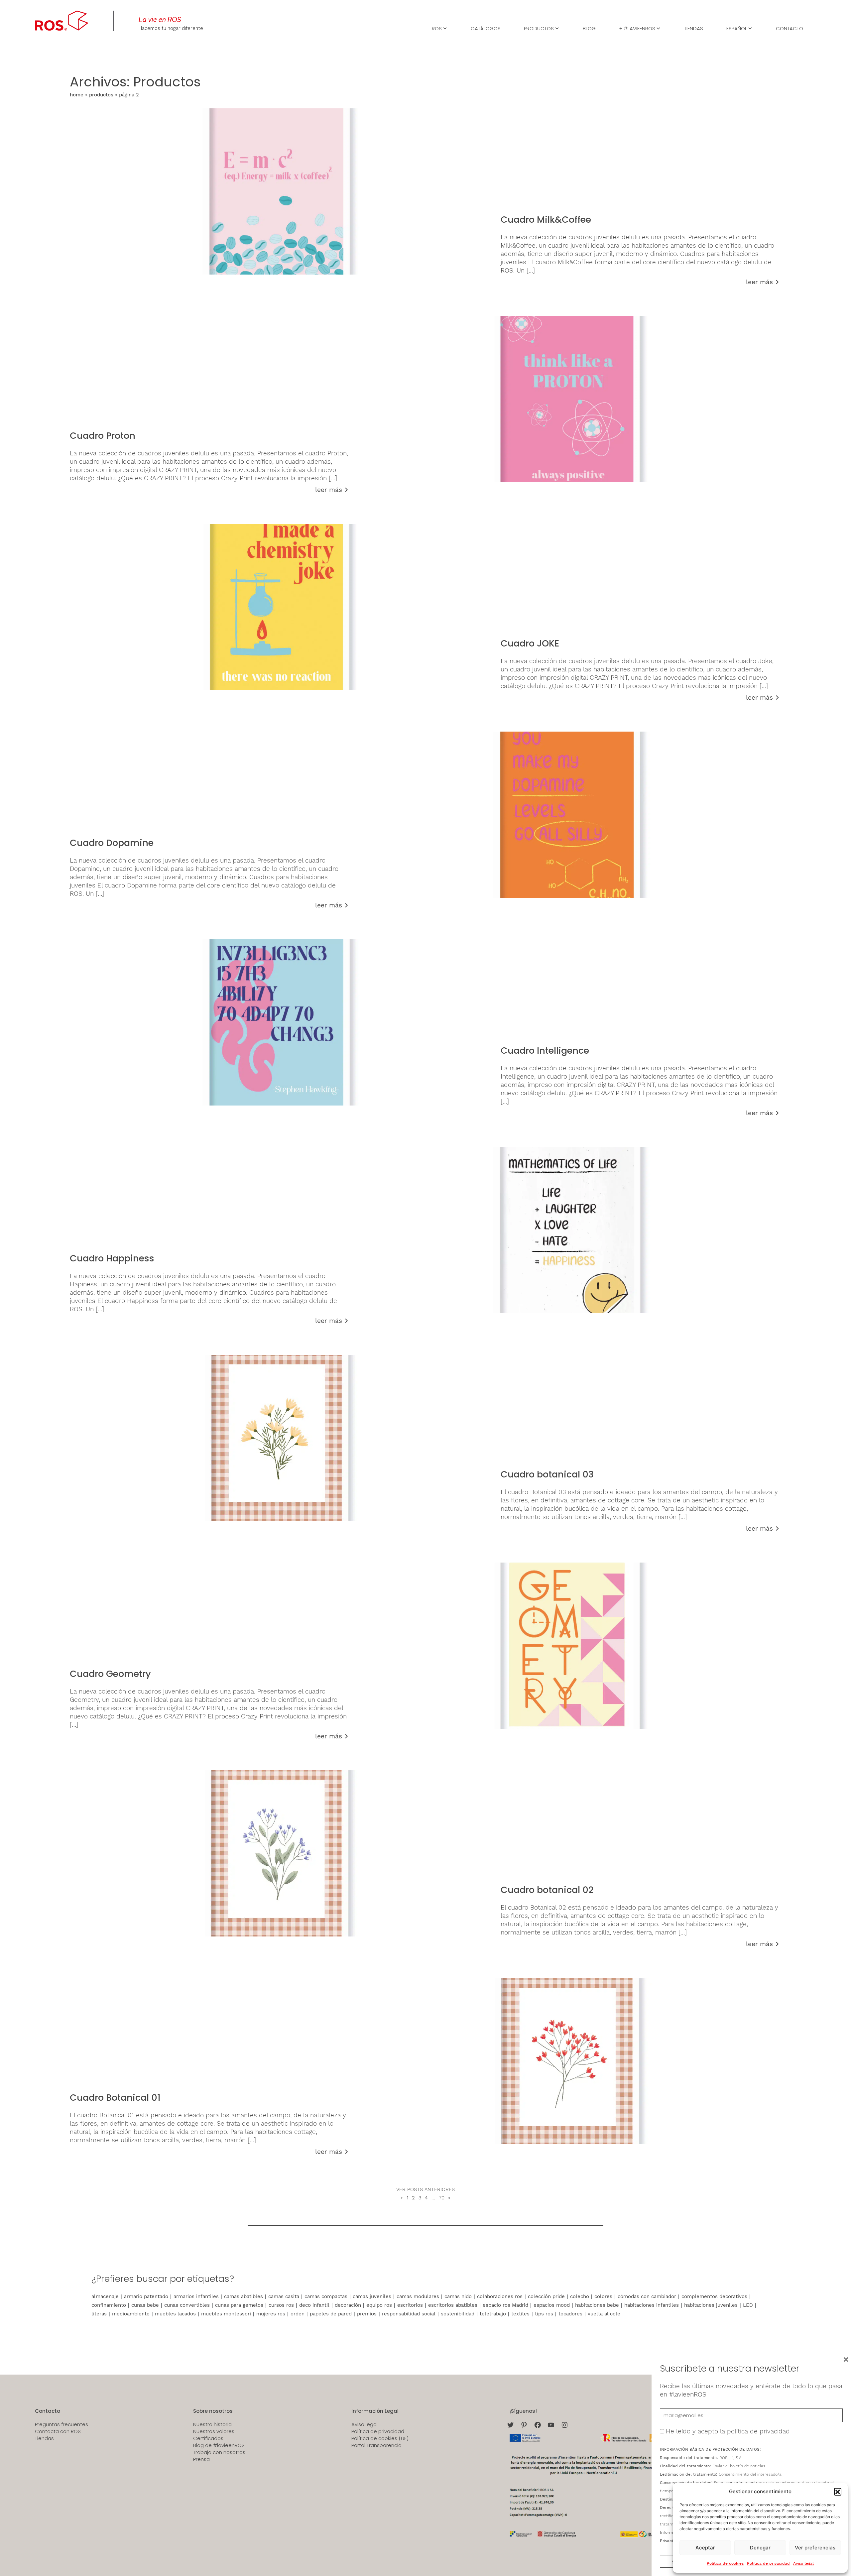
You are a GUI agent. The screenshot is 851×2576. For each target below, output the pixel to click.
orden (298, 2314)
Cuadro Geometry (110, 1674)
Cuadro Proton (103, 436)
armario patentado (146, 2296)
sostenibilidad (458, 2314)
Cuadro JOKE (530, 643)
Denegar (760, 2548)
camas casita (284, 2296)
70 (442, 2198)
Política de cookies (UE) (380, 2438)
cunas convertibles (187, 2305)
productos (101, 95)
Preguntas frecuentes (61, 2424)
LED (748, 2305)
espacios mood (552, 2305)
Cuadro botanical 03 (547, 1474)
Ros (437, 28)
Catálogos (486, 28)
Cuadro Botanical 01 (115, 2098)
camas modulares (418, 2296)
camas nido (458, 2296)
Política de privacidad (768, 2563)
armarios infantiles (196, 2296)
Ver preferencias (815, 2548)
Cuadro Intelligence (545, 1051)
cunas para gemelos (239, 2305)
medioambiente (131, 2314)
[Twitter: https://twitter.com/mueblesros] (510, 2425)
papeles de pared (331, 2314)
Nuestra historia (212, 2424)
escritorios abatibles (453, 2305)
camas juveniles (372, 2296)
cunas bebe (145, 2305)
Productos (539, 28)
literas (99, 2314)
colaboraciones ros (500, 2296)
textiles (520, 2314)
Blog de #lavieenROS (219, 2445)
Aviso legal (803, 2563)
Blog (589, 28)
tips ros (544, 2314)
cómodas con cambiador (647, 2296)
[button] (838, 2492)
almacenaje (105, 2296)
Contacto (790, 28)
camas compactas (326, 2296)
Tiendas (694, 28)
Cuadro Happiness (112, 1258)
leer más (759, 282)
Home (77, 95)
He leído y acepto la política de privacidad (728, 2431)
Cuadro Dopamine (112, 843)
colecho (580, 2296)
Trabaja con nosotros (219, 2452)
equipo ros (379, 2305)
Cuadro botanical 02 (547, 1890)
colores (603, 2296)
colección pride (546, 2296)
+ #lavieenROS (637, 28)
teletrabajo (493, 2314)
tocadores (570, 2314)
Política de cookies (725, 2563)
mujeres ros (271, 2314)
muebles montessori (226, 2314)
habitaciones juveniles (711, 2305)
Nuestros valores (214, 2431)
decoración (348, 2305)
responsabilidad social (409, 2314)
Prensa (201, 2459)
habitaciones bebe (597, 2305)
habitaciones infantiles (652, 2305)
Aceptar (705, 2548)
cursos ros (281, 2305)
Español (737, 28)
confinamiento (109, 2305)
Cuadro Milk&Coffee (546, 220)
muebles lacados (175, 2314)
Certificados (208, 2438)
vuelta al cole (604, 2314)
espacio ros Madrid (505, 2305)
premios (367, 2314)
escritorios (410, 2305)
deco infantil (314, 2305)
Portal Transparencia (376, 2445)
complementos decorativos (714, 2296)
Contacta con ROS (58, 2431)
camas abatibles (243, 2296)
